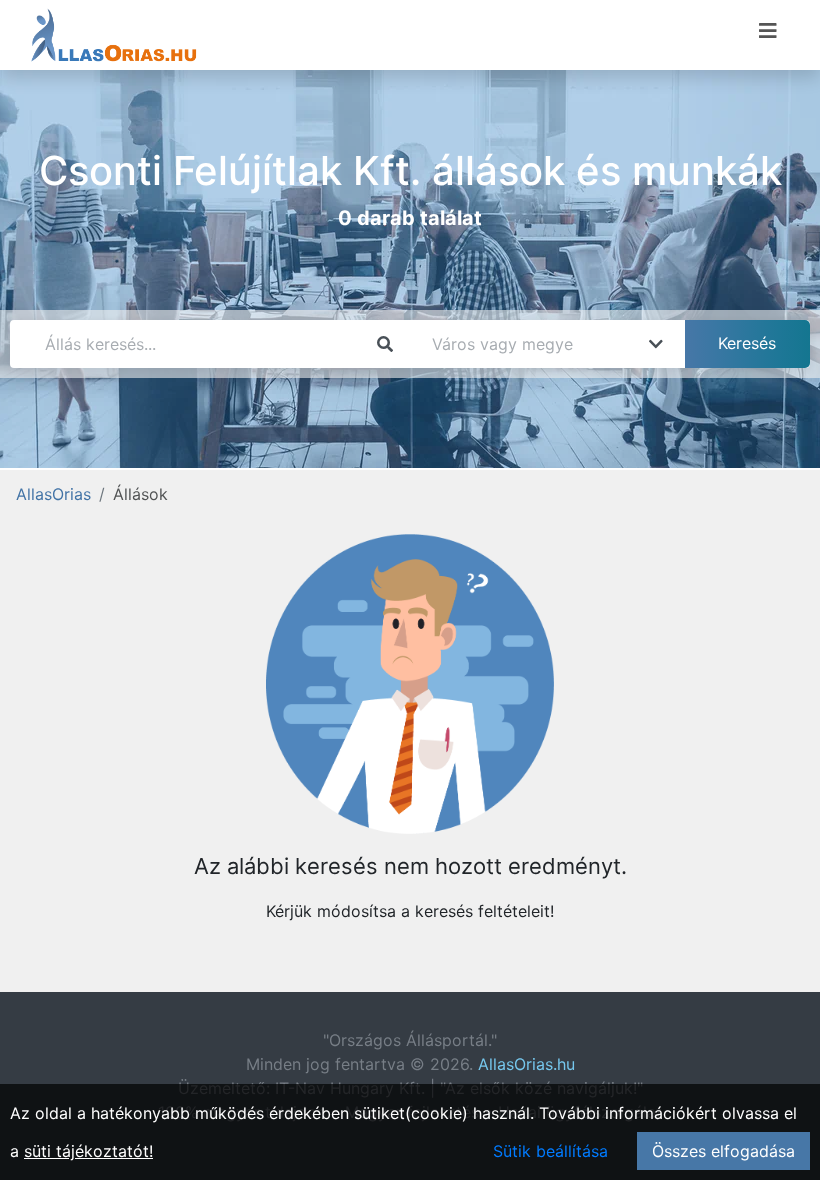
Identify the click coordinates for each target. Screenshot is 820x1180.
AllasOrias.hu (526, 1064)
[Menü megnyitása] (768, 31)
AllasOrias (53, 494)
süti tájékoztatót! (88, 1151)
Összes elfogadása (723, 1151)
